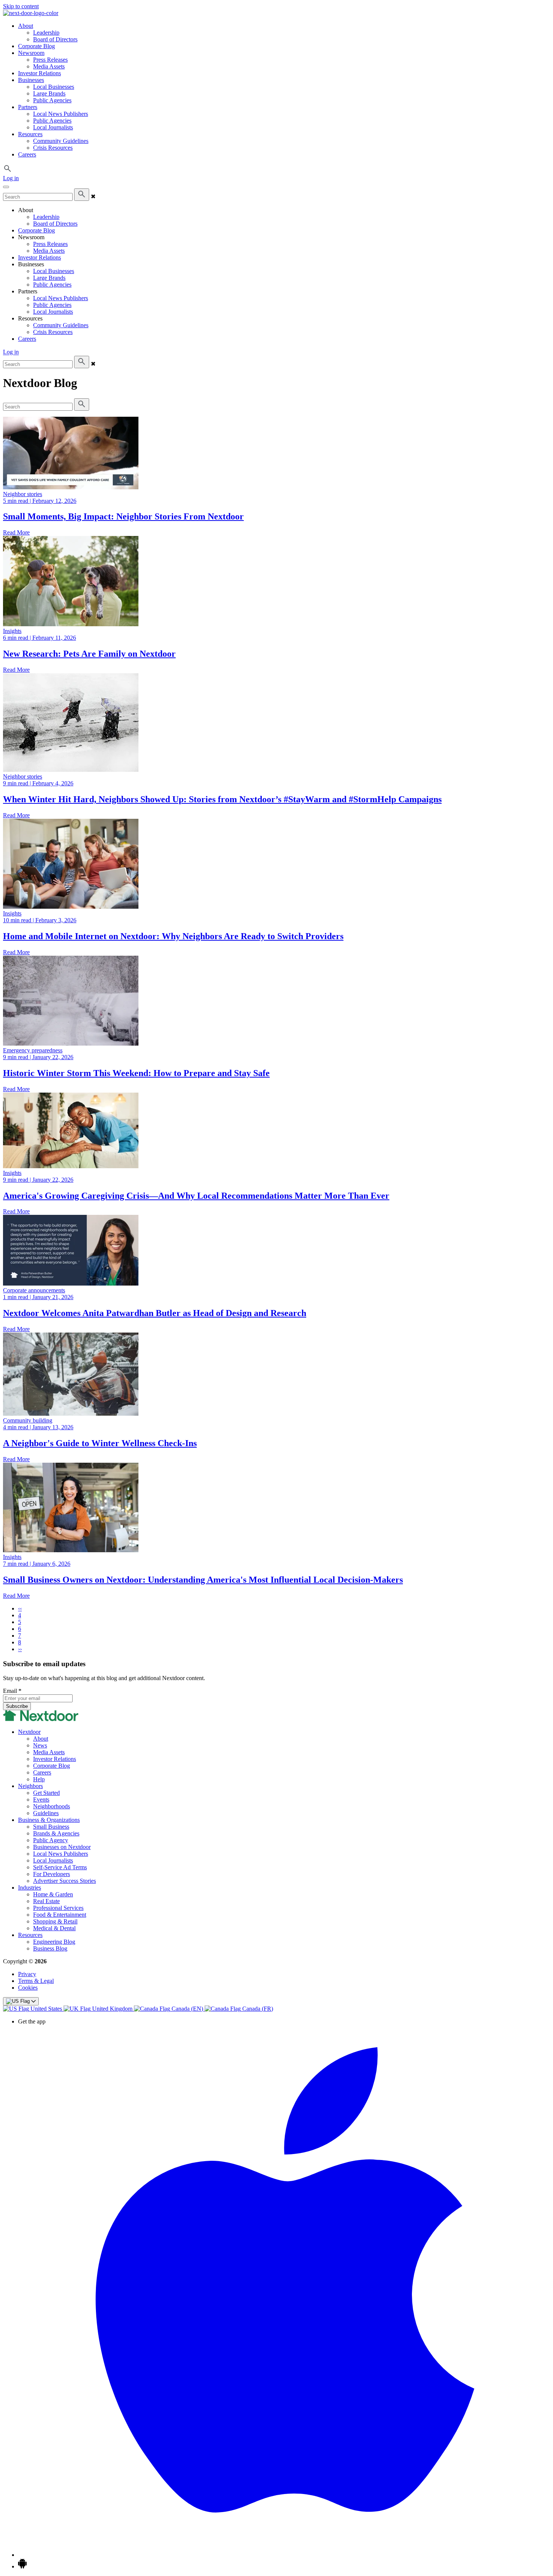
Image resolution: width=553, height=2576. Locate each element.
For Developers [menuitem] (52, 1874)
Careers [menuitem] (27, 154)
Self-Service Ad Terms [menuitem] (60, 1867)
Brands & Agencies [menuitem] (56, 1833)
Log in (11, 178)
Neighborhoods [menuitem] (52, 1806)
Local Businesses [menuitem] (54, 87)
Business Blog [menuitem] (50, 1948)
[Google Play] (22, 2566)
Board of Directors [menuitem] (55, 39)
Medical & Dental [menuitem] (54, 1928)
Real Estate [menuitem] (46, 1901)
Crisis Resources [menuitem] (53, 148)
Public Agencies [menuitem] (52, 100)
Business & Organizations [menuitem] (49, 1820)
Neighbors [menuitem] (30, 1786)
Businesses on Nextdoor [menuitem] (62, 1847)
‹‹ (20, 1608)
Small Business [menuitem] (51, 1827)
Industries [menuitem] (30, 1888)
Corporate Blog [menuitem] (36, 46)
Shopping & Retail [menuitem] (55, 1921)
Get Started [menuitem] (46, 1793)
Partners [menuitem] (28, 107)
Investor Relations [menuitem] (39, 73)
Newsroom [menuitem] (31, 53)
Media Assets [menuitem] (49, 66)
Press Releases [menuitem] (50, 60)
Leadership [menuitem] (46, 33)
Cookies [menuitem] (28, 1988)
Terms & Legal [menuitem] (36, 1981)
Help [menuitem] (39, 1779)
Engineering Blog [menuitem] (54, 1942)
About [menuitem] (26, 26)
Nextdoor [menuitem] (29, 1732)
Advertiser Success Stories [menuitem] (65, 1881)
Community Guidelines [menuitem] (61, 141)
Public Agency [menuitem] (51, 1840)
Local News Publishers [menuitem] (61, 114)
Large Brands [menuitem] (49, 93)
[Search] (82, 195)
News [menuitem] (40, 1745)
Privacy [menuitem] (27, 1974)
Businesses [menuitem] (31, 80)
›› (20, 1649)
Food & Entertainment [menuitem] (60, 1915)
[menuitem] (33, 2009)
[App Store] (284, 2555)
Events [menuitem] (41, 1800)
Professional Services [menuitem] (58, 1908)
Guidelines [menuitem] (46, 1813)
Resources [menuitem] (30, 134)
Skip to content (21, 6)
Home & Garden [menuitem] (53, 1894)
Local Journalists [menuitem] (53, 127)
